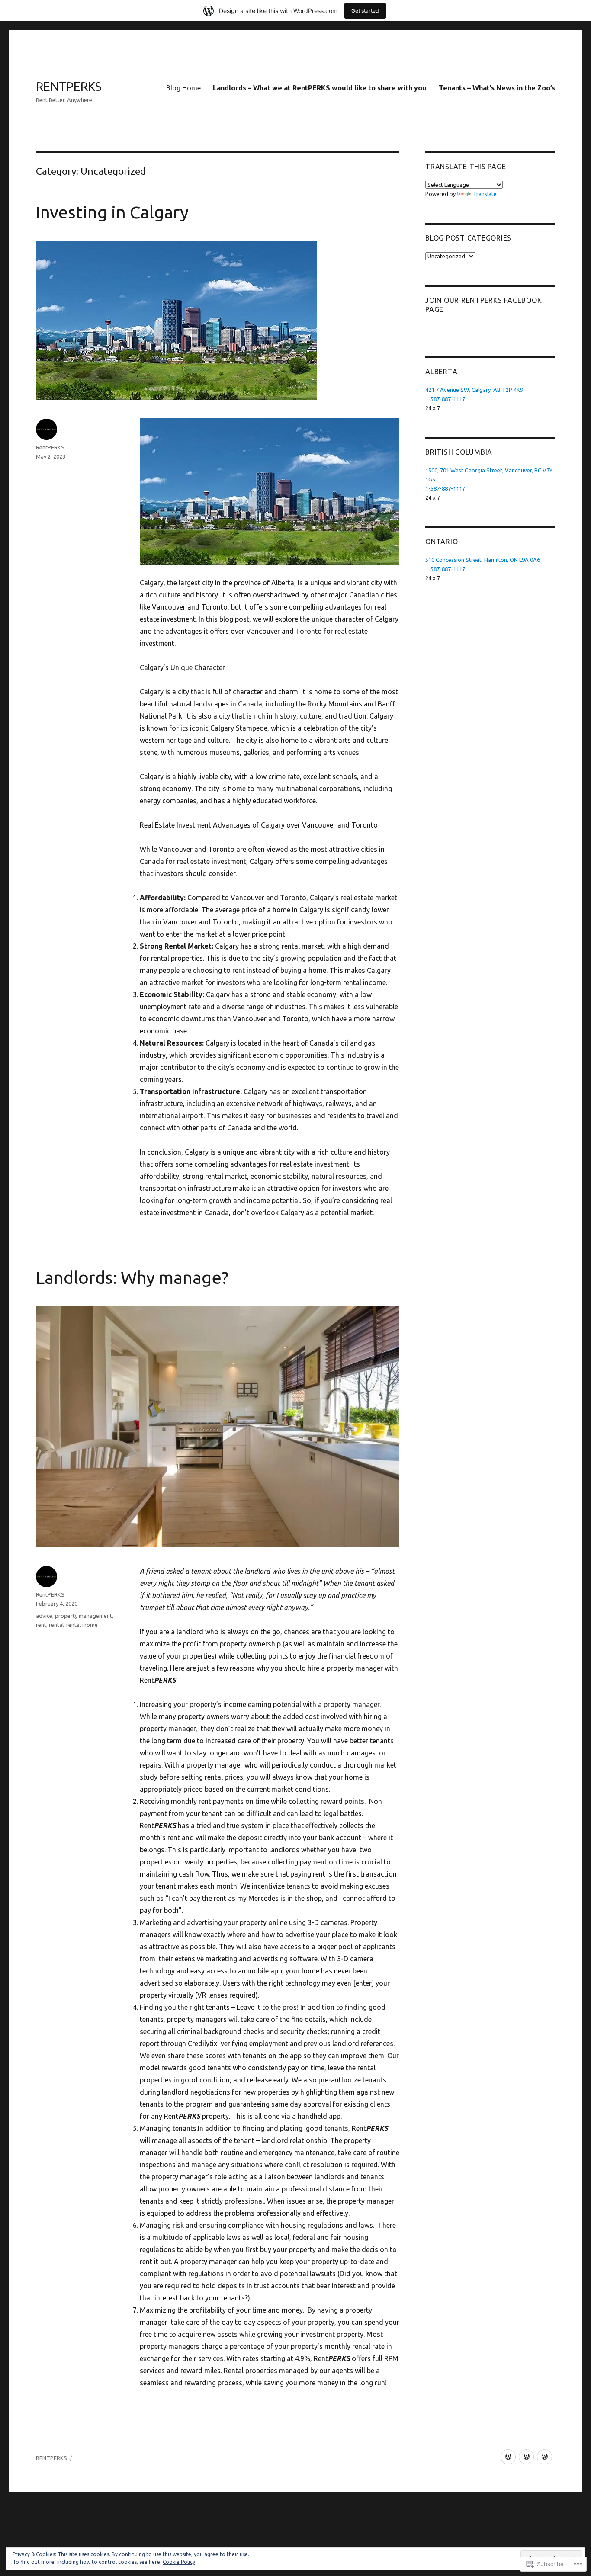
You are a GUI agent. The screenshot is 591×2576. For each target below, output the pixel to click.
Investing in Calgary (112, 212)
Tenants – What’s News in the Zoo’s (497, 88)
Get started (365, 11)
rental (56, 1625)
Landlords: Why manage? (132, 1278)
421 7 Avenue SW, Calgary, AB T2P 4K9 (474, 390)
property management (84, 1616)
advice (44, 1616)
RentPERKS (50, 447)
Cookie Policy (179, 2562)
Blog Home (183, 88)
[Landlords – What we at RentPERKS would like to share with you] (526, 2457)
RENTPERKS (69, 86)
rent (41, 1625)
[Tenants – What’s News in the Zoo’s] (544, 2457)
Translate (485, 194)
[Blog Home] (508, 2457)
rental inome (82, 1625)
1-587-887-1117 (445, 399)
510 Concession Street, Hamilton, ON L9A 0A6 (483, 560)
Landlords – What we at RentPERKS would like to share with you (320, 88)
